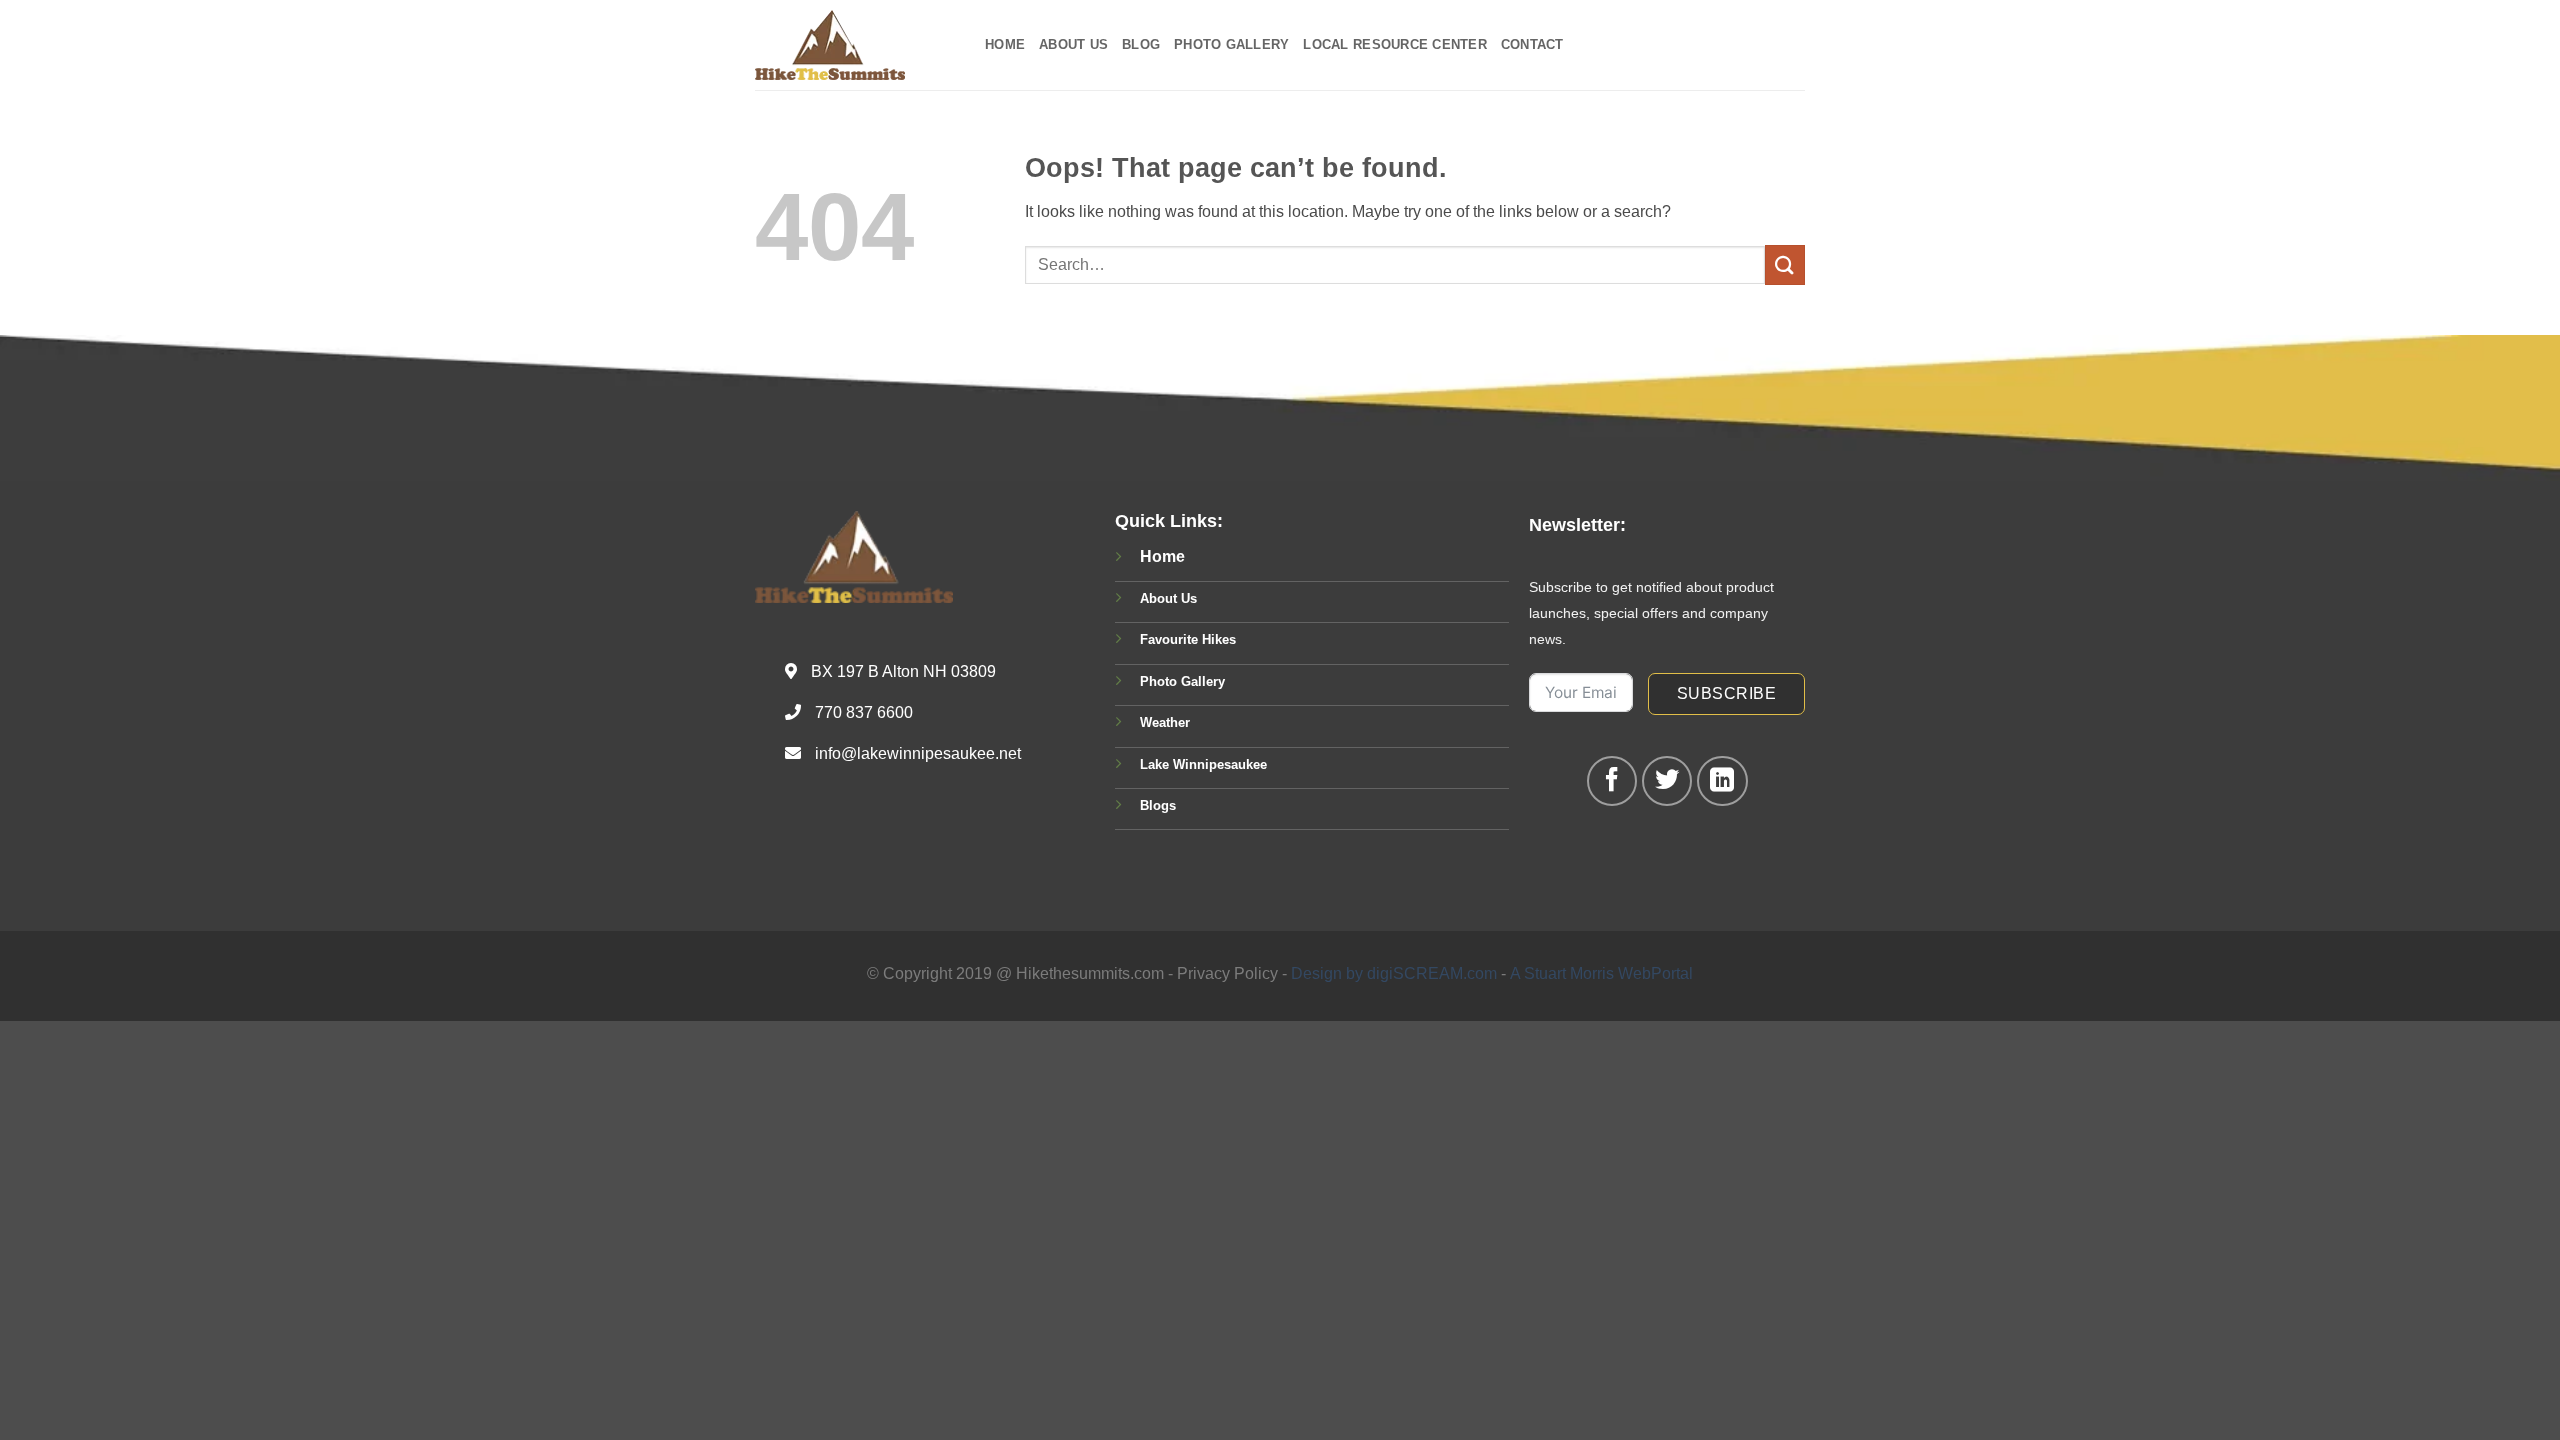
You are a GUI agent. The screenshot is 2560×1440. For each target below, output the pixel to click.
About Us (1073, 44)
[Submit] (1785, 264)
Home (1005, 44)
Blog (1141, 44)
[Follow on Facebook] (1612, 781)
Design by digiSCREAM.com (1394, 973)
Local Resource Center (1394, 44)
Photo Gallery (1231, 44)
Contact (1532, 44)
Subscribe (1726, 693)
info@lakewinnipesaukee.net (918, 753)
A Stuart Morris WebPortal (1601, 973)
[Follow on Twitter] (1667, 781)
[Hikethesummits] (855, 45)
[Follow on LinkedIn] (1722, 781)
